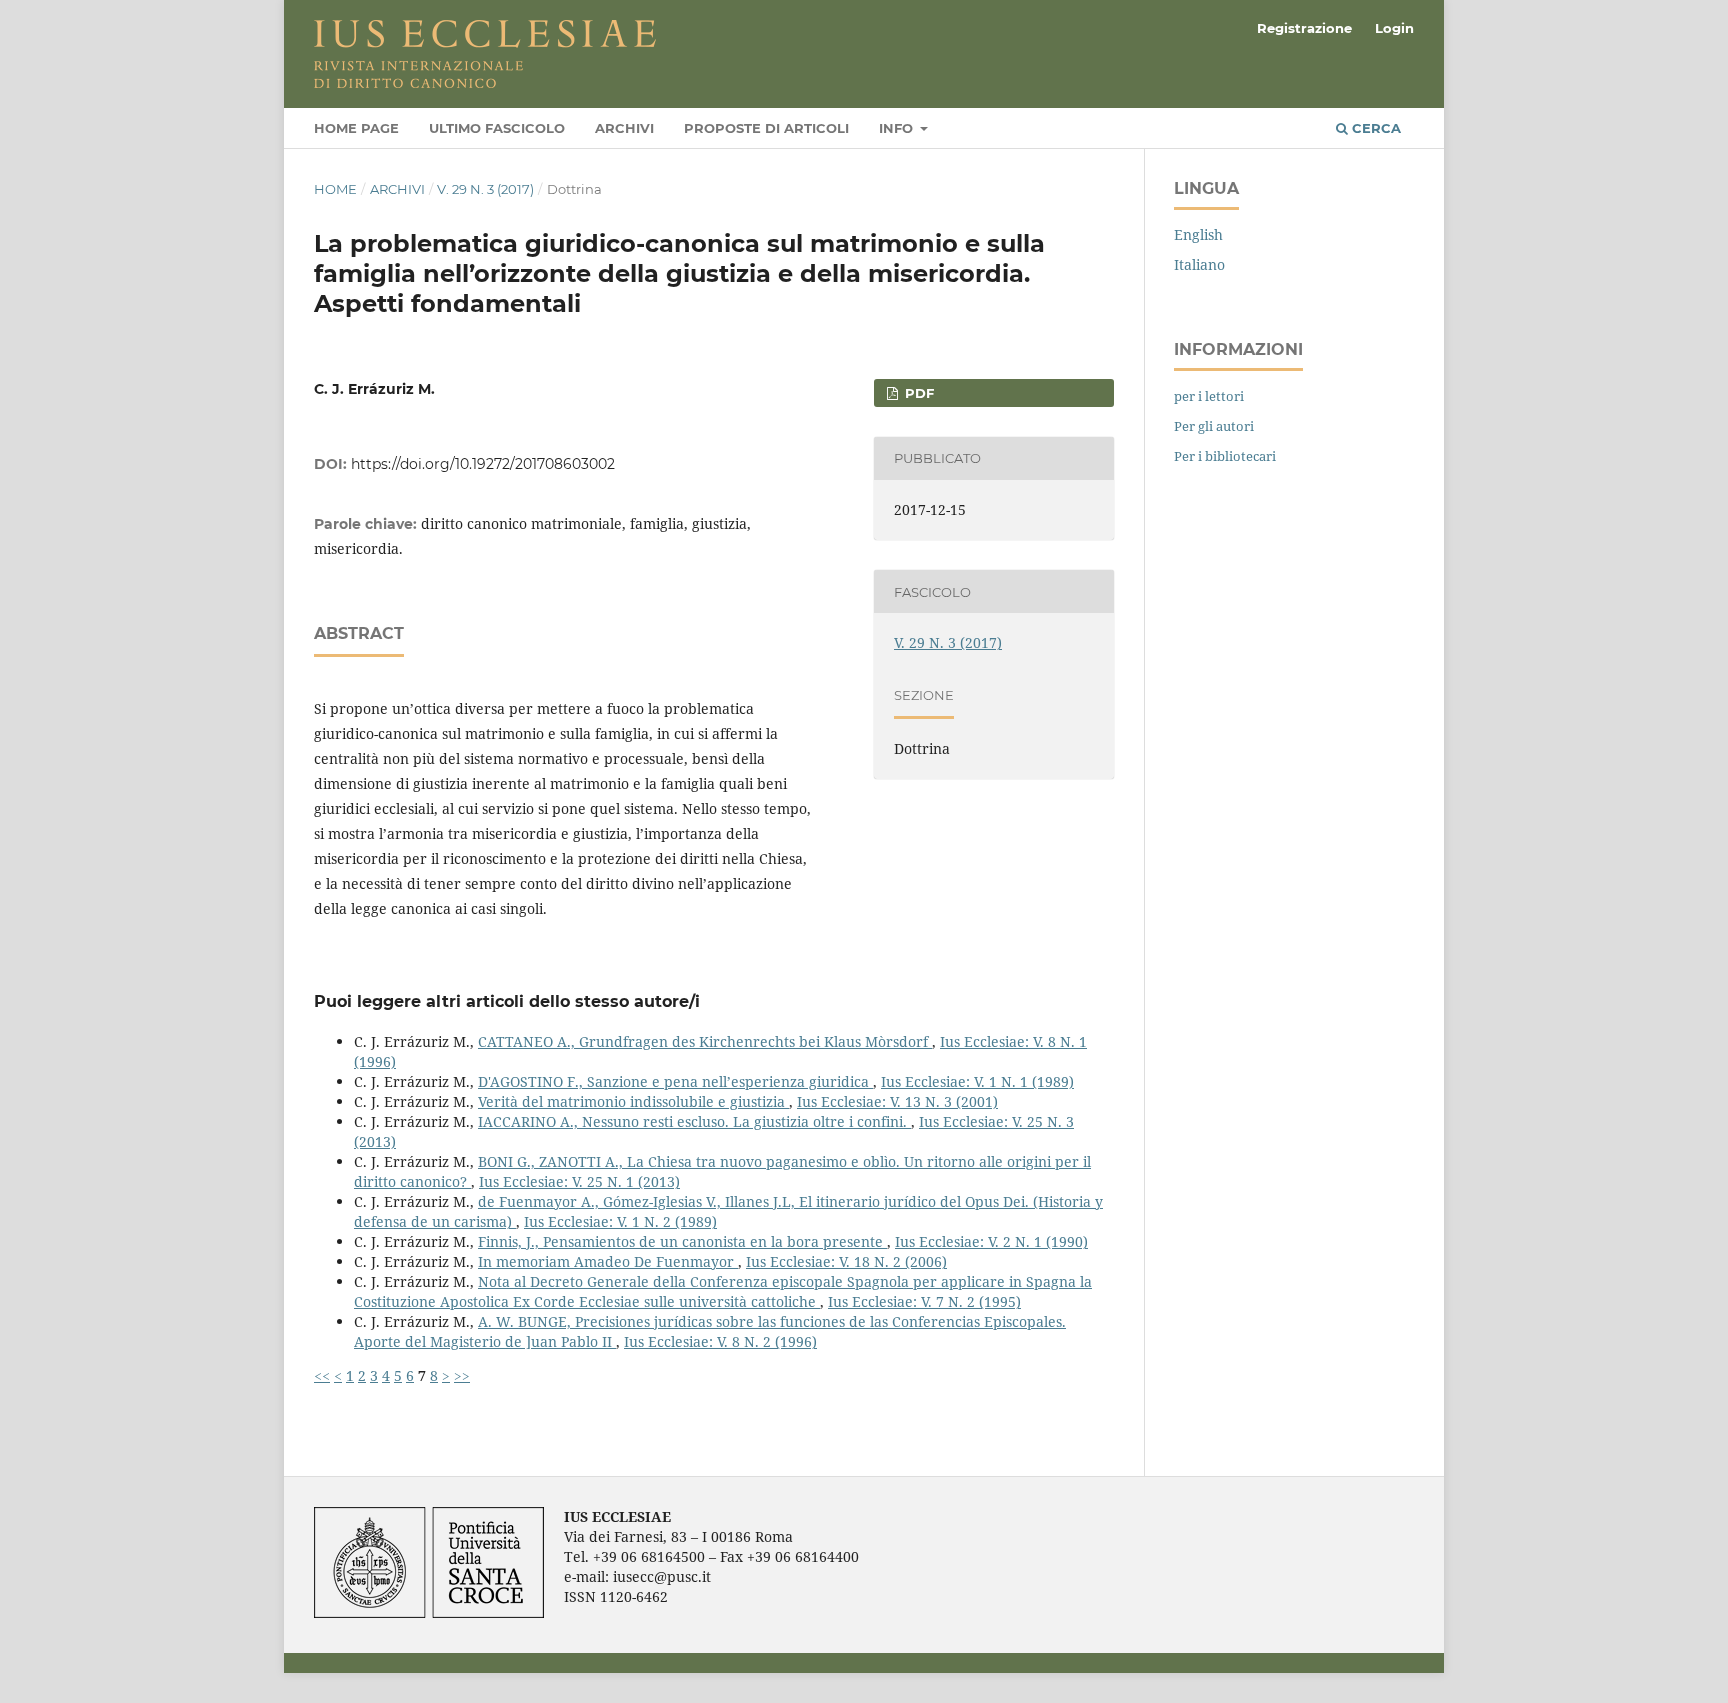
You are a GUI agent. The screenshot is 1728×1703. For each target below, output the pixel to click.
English (1198, 234)
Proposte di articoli (766, 128)
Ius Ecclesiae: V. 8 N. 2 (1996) (720, 1341)
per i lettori (1209, 396)
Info (898, 128)
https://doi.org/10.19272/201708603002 (483, 464)
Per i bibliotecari (1225, 456)
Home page (356, 128)
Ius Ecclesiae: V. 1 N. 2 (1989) (620, 1221)
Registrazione (1304, 28)
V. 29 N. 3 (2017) (485, 189)
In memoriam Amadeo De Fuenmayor (608, 1261)
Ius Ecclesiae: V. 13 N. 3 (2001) (897, 1101)
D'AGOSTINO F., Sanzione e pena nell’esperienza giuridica (675, 1081)
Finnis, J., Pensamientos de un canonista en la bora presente (682, 1241)
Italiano (1199, 264)
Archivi (624, 128)
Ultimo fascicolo (497, 128)
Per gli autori (1214, 426)
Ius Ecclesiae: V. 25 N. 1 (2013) (579, 1181)
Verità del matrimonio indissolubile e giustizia (633, 1101)
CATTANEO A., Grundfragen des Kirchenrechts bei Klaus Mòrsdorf (705, 1041)
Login (1394, 28)
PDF (917, 393)
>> (462, 1375)
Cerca (1374, 128)
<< (322, 1375)
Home (335, 189)
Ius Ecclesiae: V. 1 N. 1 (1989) (977, 1081)
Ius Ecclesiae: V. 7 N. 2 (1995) (924, 1301)
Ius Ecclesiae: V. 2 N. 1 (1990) (991, 1241)
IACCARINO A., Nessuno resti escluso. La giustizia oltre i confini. (694, 1121)
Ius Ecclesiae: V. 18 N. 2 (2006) (846, 1261)
